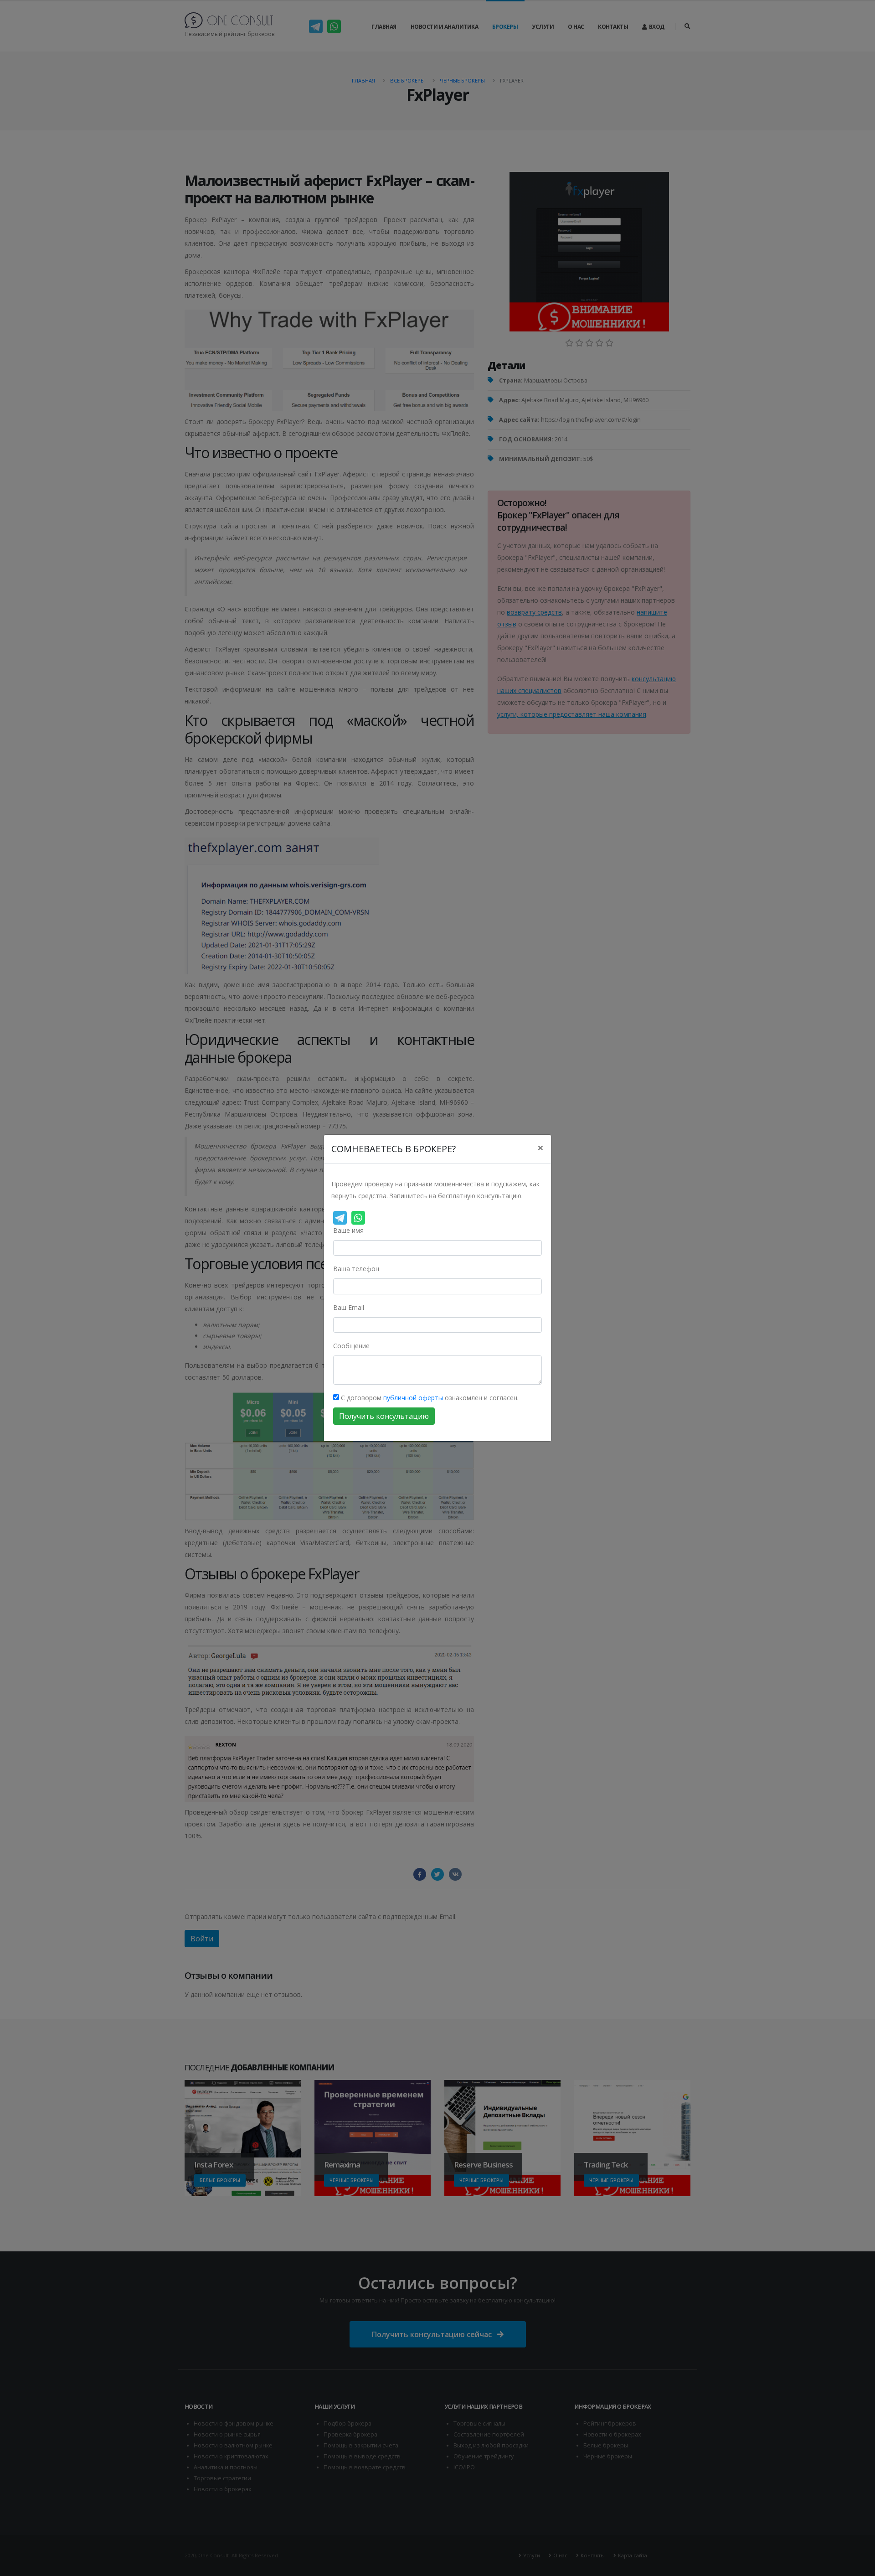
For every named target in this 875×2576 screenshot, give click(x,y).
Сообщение (351, 1346)
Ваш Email (349, 1307)
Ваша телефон (356, 1269)
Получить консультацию (384, 1416)
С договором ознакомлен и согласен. (429, 1398)
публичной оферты (413, 1398)
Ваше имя (348, 1230)
